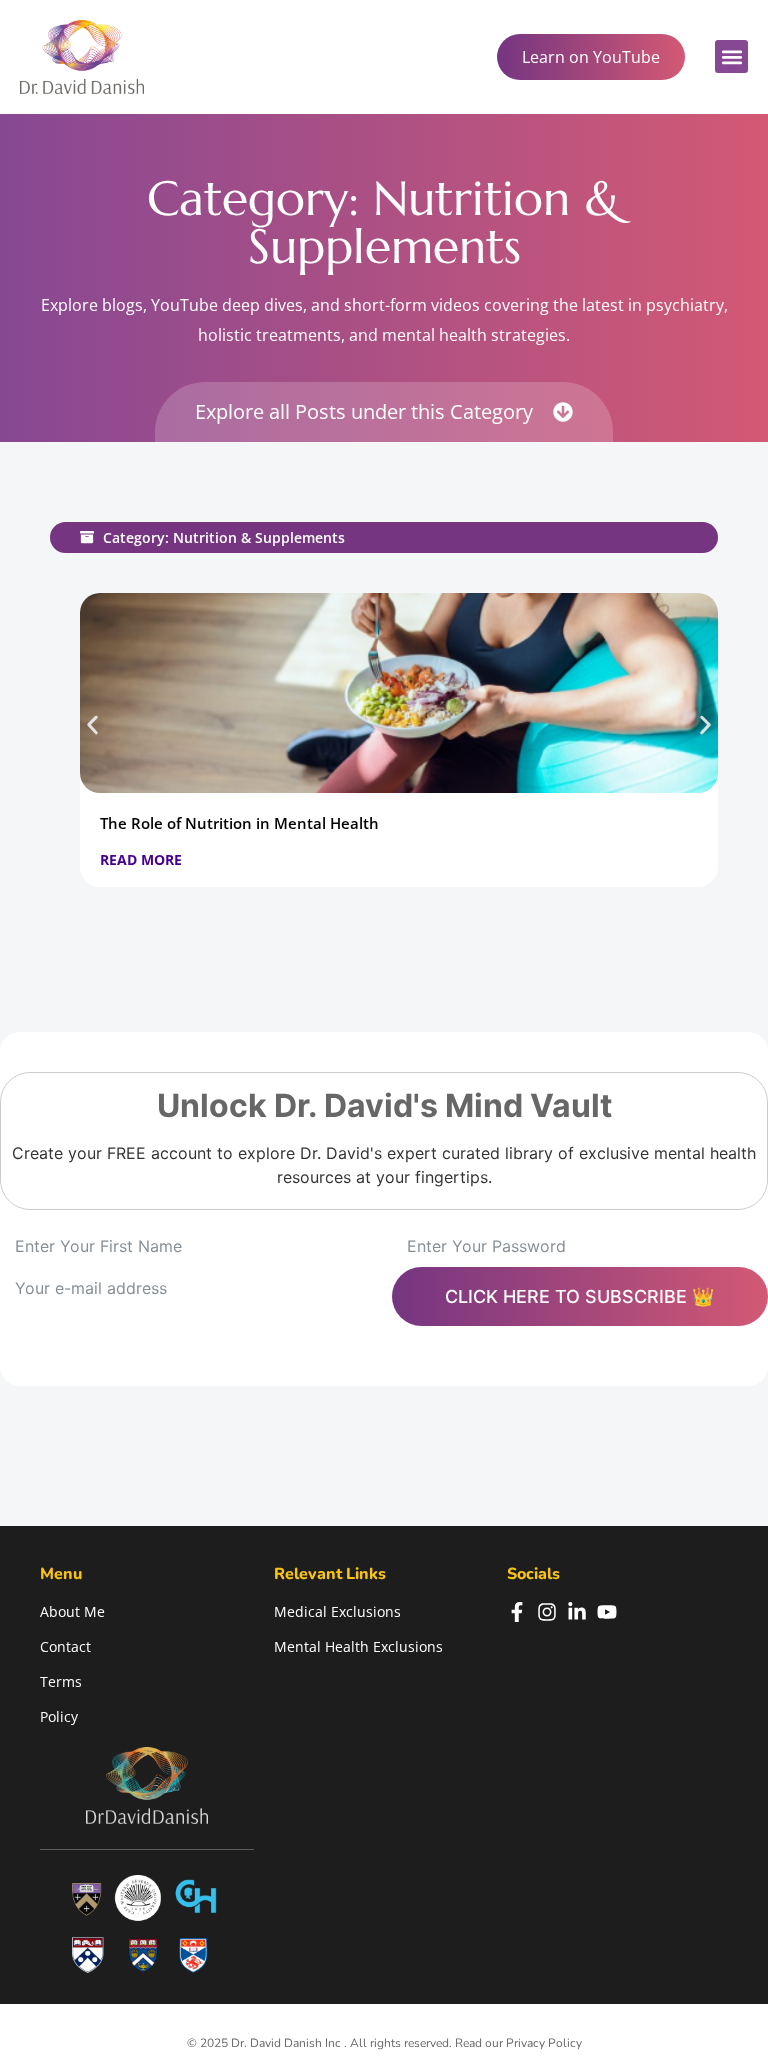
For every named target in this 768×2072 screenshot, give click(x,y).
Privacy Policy (544, 2043)
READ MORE (141, 859)
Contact (65, 1646)
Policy (59, 1716)
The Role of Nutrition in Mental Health (239, 823)
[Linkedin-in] (577, 1612)
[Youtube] (607, 1612)
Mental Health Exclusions (358, 1646)
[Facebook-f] (517, 1612)
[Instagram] (547, 1612)
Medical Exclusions (337, 1611)
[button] (731, 56)
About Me (72, 1611)
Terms (61, 1681)
